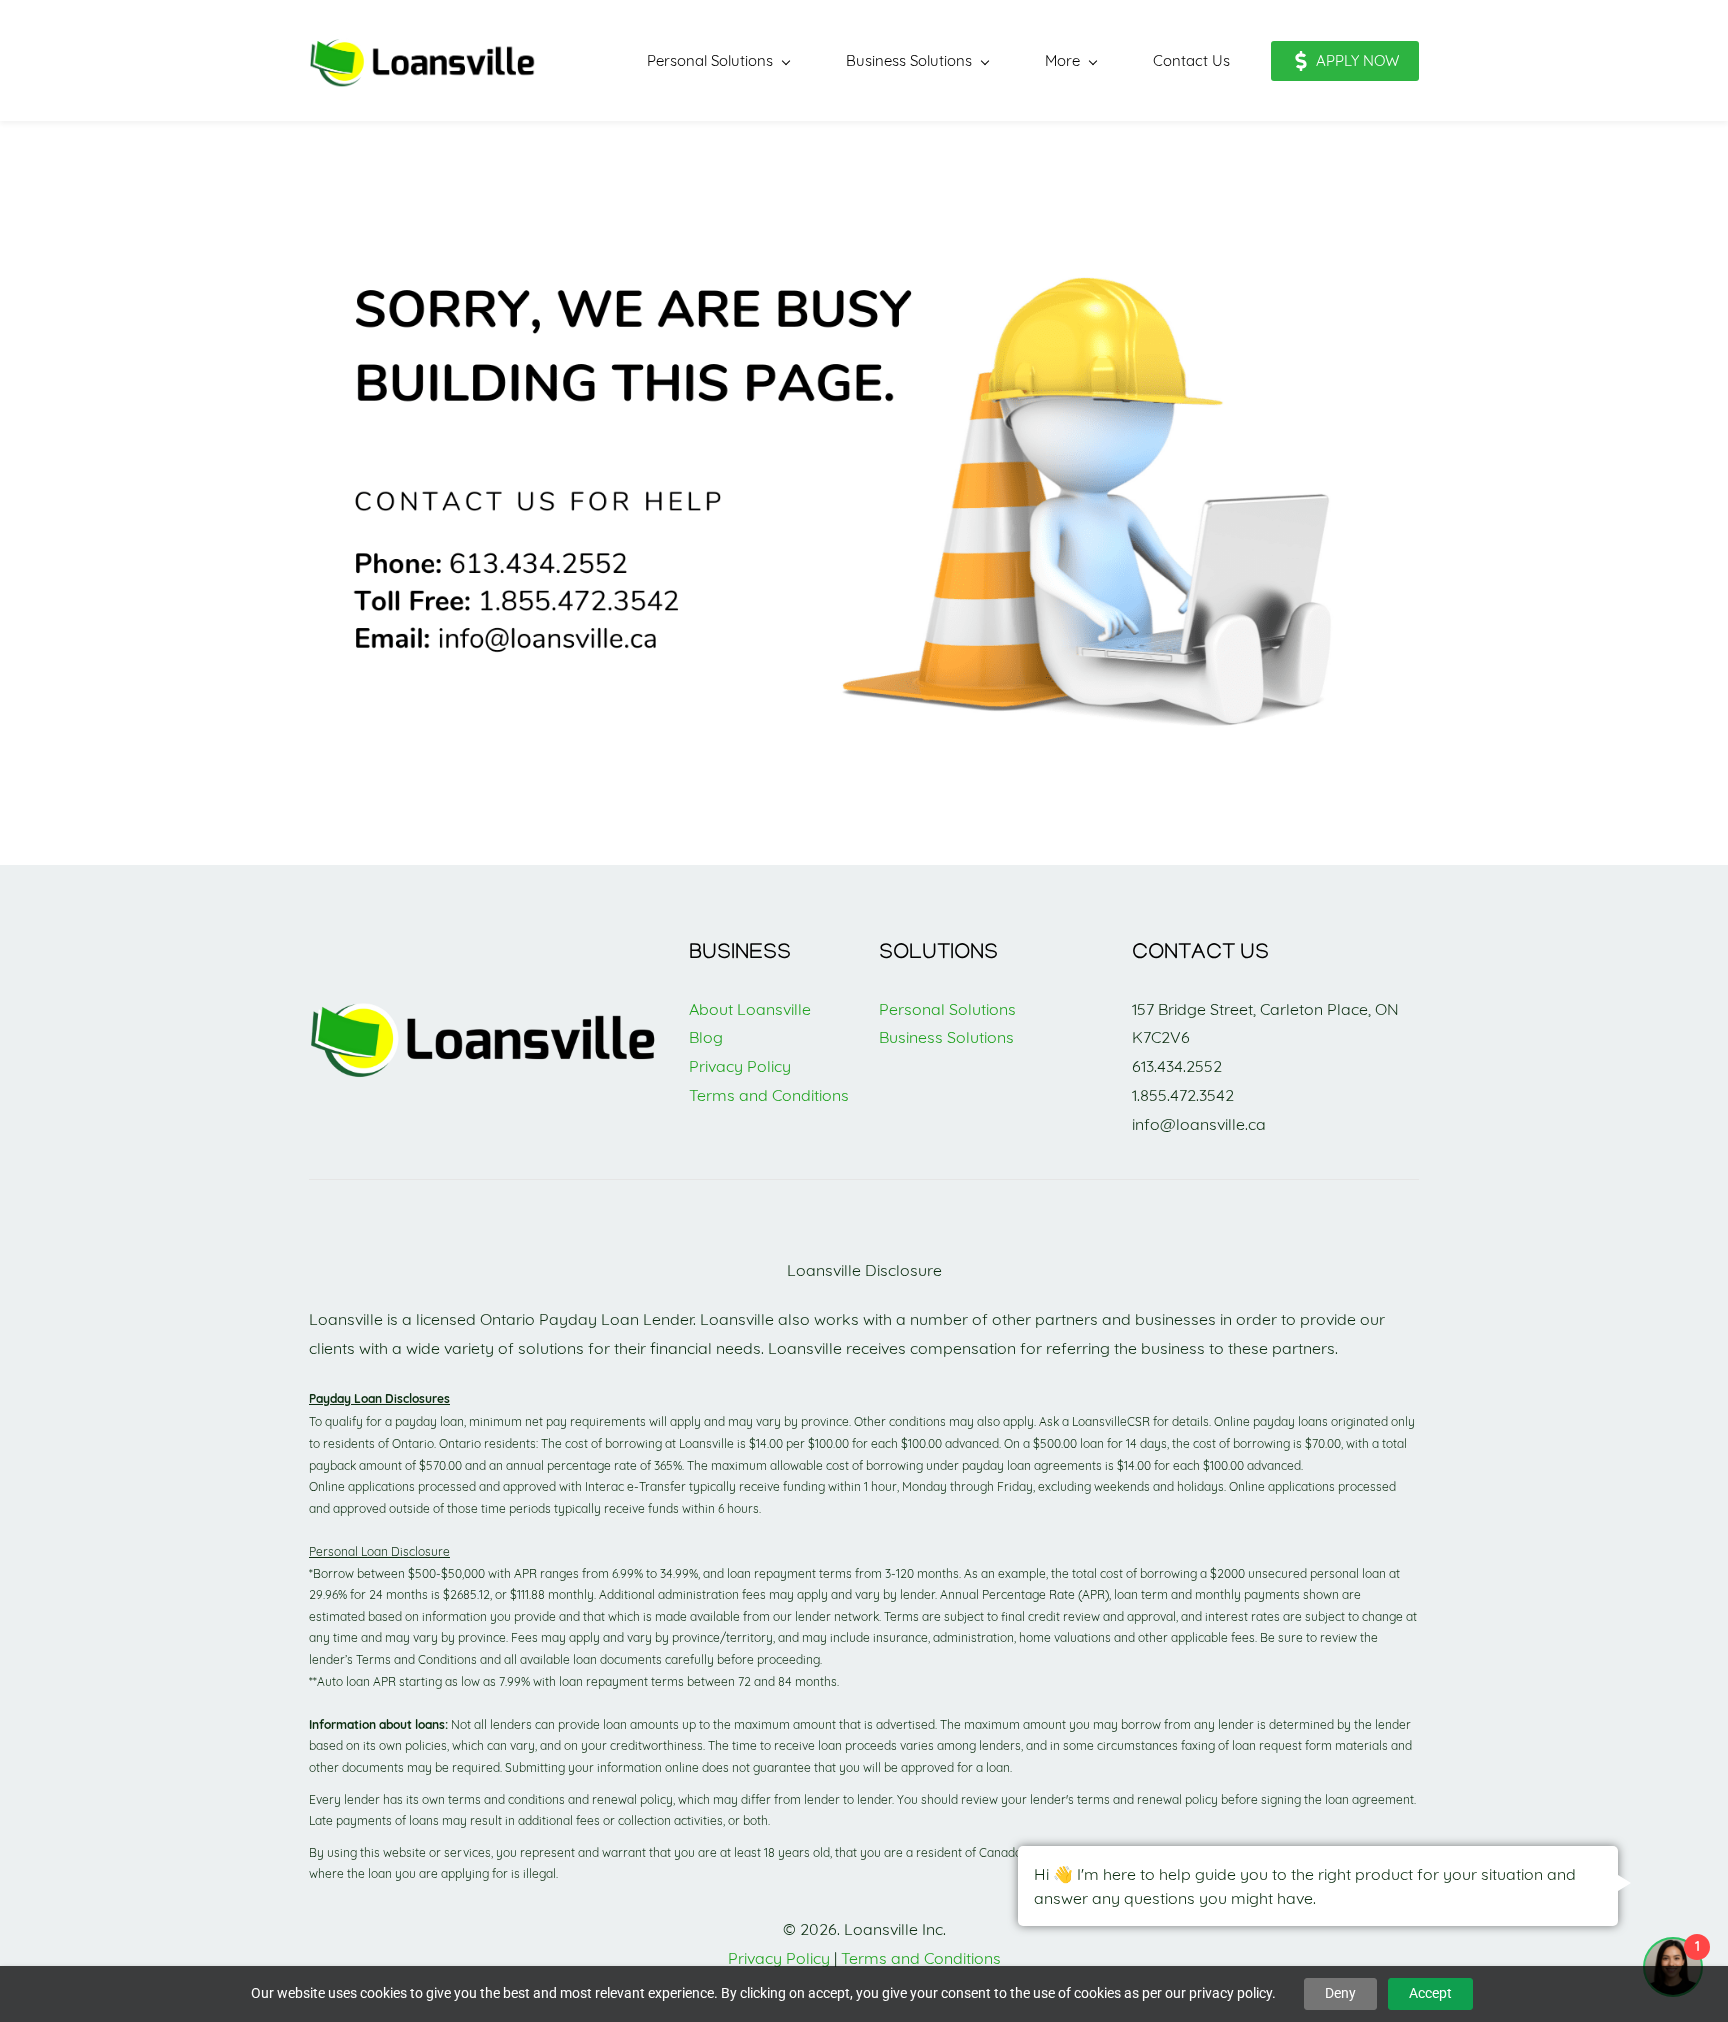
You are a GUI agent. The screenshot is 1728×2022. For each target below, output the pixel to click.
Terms (866, 1958)
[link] (484, 1007)
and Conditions (946, 1958)
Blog (706, 1037)
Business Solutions (946, 1037)
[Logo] (423, 60)
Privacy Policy (740, 1066)
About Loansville (750, 1009)
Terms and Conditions (769, 1095)
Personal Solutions (947, 1009)
